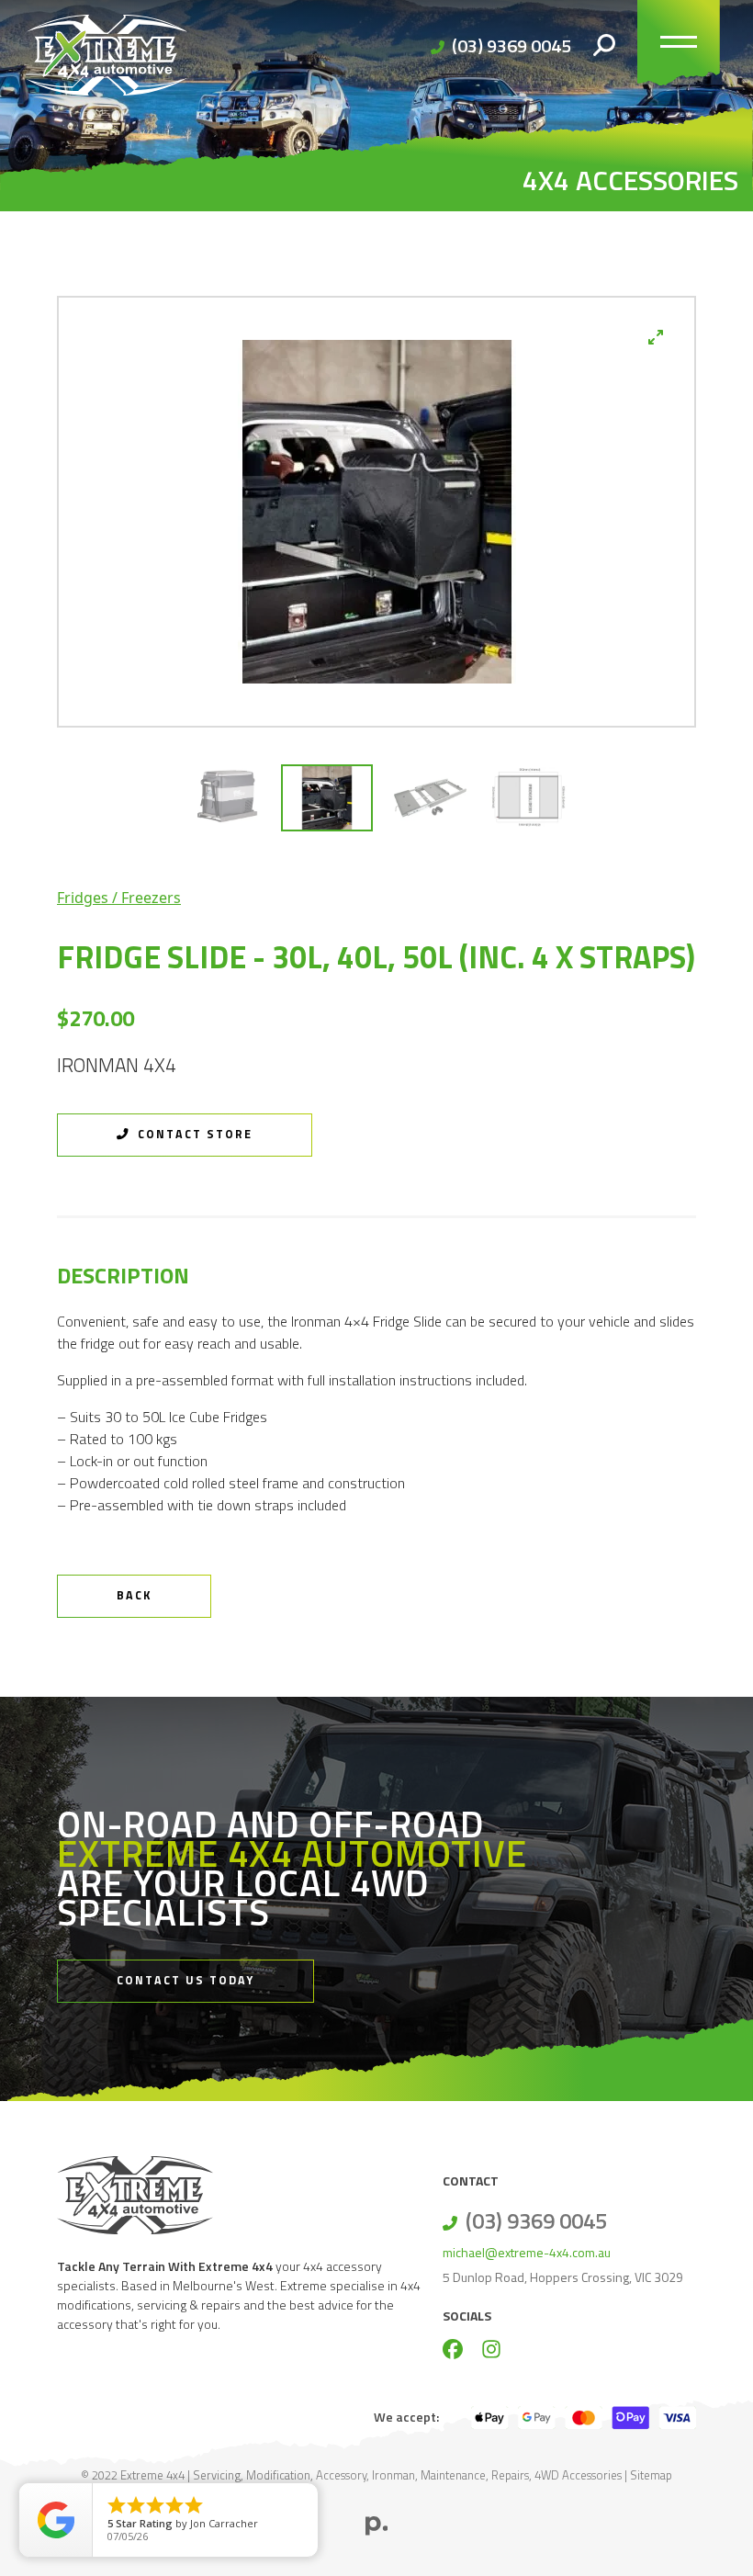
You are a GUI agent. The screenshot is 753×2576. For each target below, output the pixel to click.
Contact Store (193, 1134)
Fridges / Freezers (119, 898)
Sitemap (651, 2475)
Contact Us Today (185, 1980)
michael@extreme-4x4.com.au (527, 2252)
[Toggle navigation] (679, 46)
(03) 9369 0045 (511, 45)
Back (134, 1595)
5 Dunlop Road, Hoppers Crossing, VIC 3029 (563, 2277)
